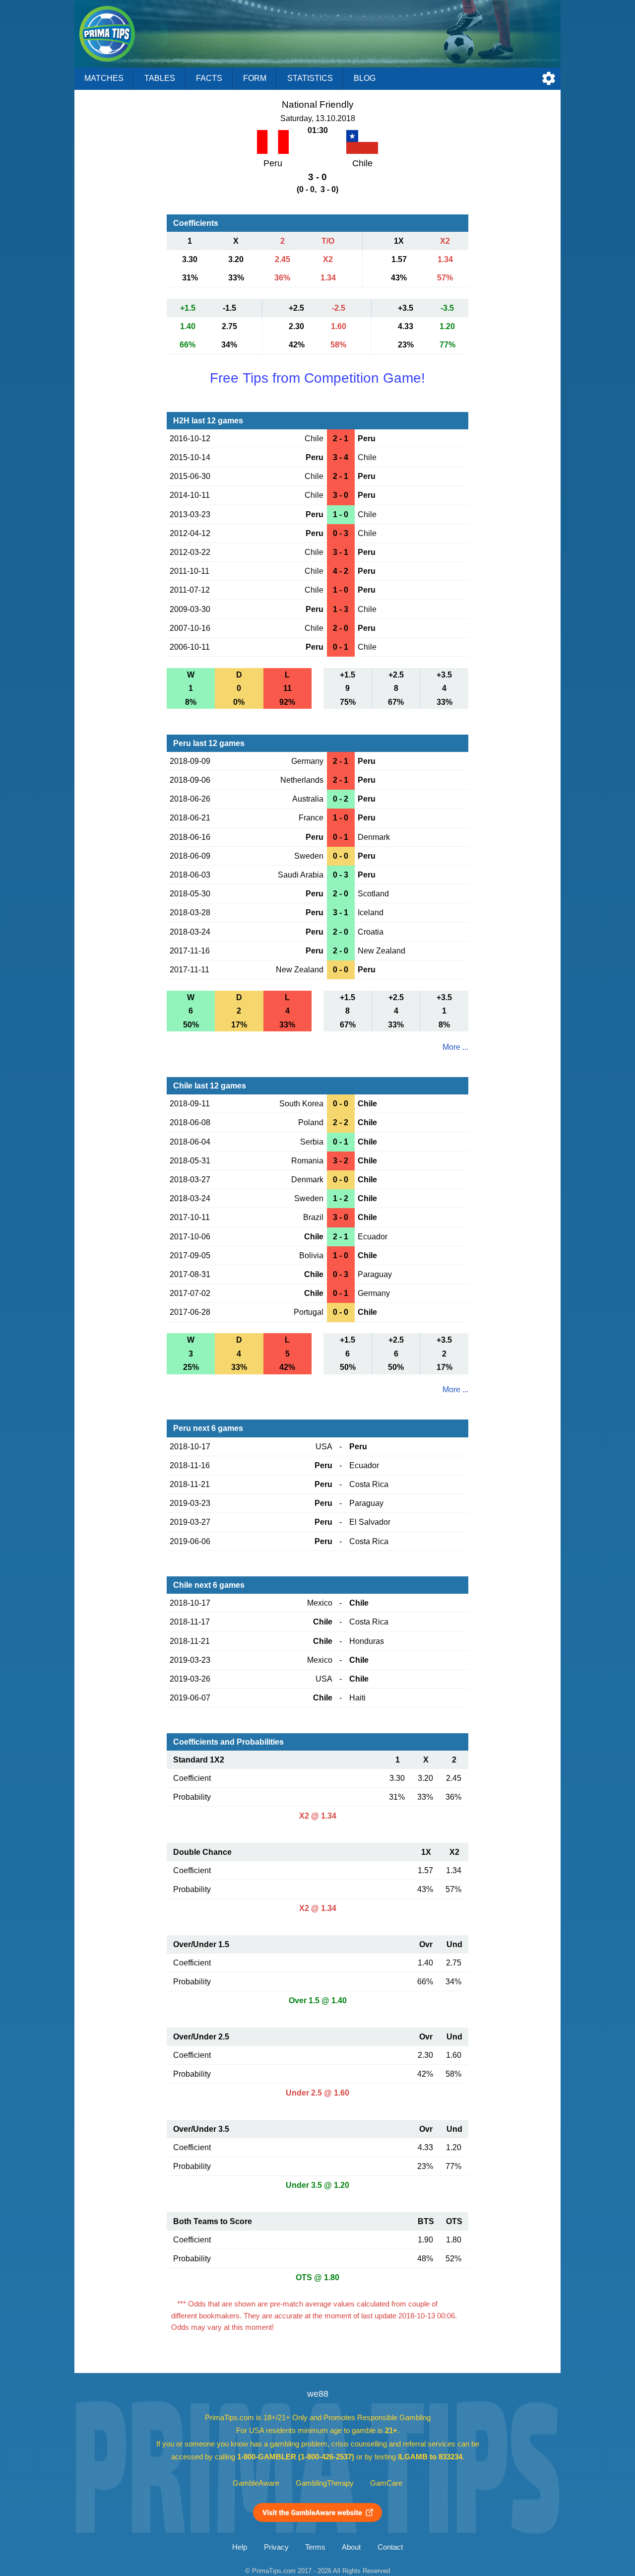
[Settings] (549, 78)
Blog (365, 78)
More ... (455, 1047)
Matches (104, 78)
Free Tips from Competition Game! (317, 378)
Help (240, 2547)
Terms (315, 2547)
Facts (209, 78)
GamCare (386, 2483)
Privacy (276, 2547)
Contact (390, 2547)
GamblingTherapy (325, 2483)
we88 (318, 2394)
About (351, 2547)
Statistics (310, 78)
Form (255, 78)
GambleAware (256, 2483)
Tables (160, 78)
